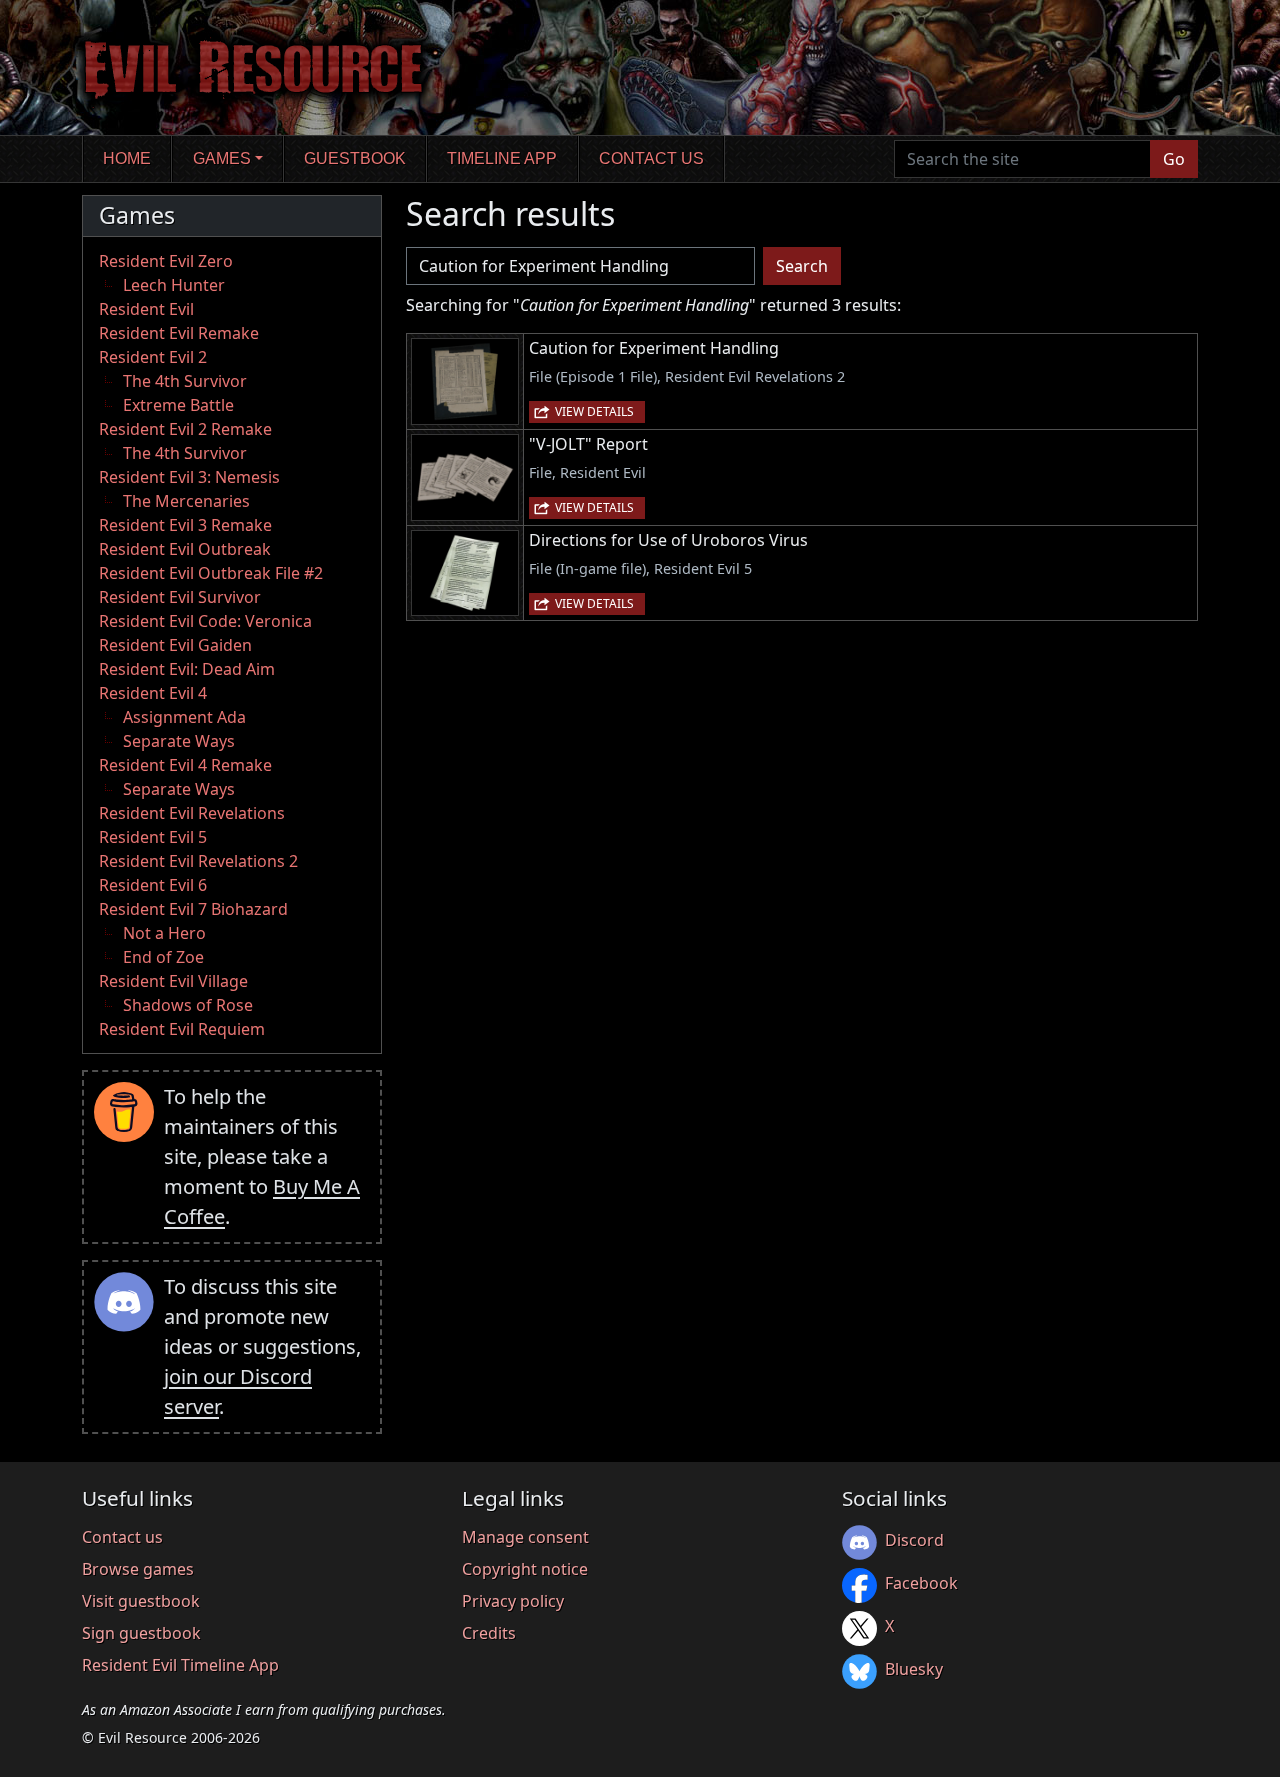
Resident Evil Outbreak (185, 549)
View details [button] (594, 411)
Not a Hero (164, 933)
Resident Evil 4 (153, 693)
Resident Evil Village (173, 981)
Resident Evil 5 (153, 837)
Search (802, 266)
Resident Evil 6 (153, 885)
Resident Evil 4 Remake (185, 765)
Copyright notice (525, 1569)
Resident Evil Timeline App (180, 1665)
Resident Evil (146, 309)
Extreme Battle (178, 405)
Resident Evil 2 (153, 357)
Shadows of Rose (188, 1005)
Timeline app (502, 158)
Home (127, 158)
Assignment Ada (184, 717)
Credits (489, 1633)
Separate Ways (179, 741)
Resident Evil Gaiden (175, 645)
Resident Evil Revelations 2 (198, 861)
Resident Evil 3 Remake (185, 525)
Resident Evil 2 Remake (185, 429)
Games (222, 158)
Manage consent (525, 1537)
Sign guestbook (141, 1633)
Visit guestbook (141, 1601)
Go (1174, 159)
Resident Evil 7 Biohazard (193, 909)
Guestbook (355, 158)
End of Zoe (163, 957)
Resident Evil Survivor (180, 597)
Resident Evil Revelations (192, 813)
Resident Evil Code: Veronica (205, 621)
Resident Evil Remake (179, 333)
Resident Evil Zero (166, 261)
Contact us (651, 158)
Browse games (138, 1569)
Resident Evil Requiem (182, 1029)
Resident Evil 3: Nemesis (189, 477)
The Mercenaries (186, 501)
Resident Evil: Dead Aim (187, 669)
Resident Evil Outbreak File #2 (211, 573)
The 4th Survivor (185, 381)
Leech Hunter (174, 285)
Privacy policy (513, 1601)
